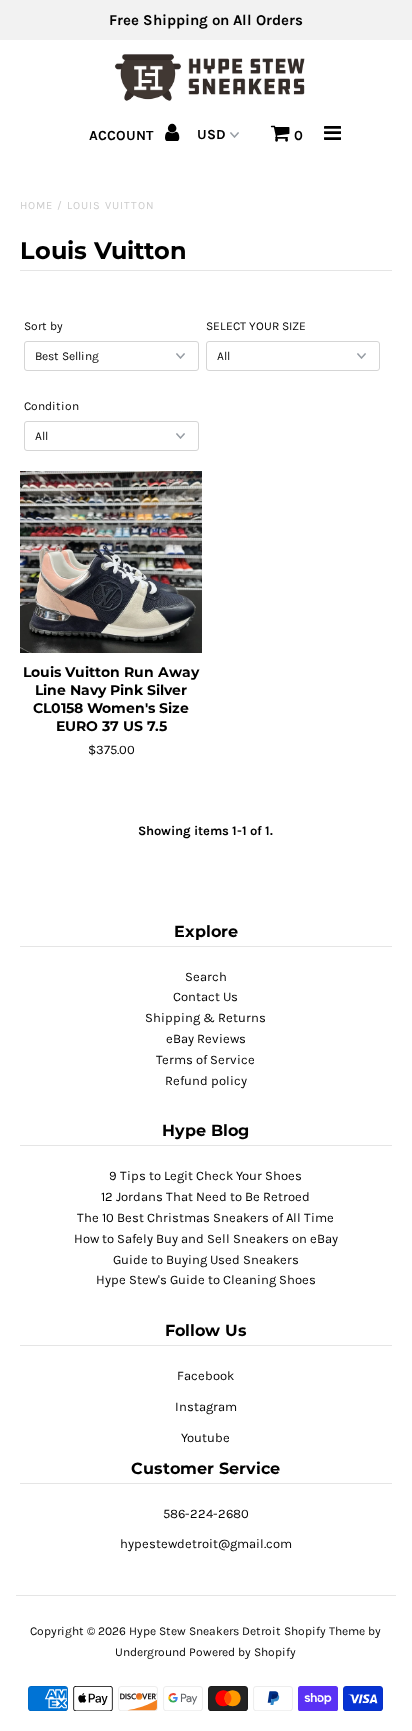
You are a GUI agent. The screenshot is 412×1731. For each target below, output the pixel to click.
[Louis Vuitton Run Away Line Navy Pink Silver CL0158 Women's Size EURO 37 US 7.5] (111, 562)
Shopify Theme (324, 1631)
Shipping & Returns (205, 1017)
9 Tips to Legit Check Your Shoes (205, 1175)
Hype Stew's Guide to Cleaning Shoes (206, 1279)
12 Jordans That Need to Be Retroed (205, 1196)
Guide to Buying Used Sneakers (206, 1259)
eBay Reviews (206, 1038)
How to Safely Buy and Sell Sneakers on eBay (206, 1238)
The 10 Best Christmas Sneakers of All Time (205, 1217)
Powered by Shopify (242, 1652)
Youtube (205, 1437)
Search (206, 976)
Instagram (206, 1406)
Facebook (205, 1375)
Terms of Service (205, 1059)
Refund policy (206, 1080)
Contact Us (205, 996)
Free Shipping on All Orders (206, 20)
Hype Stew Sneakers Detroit (205, 1631)
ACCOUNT (123, 135)
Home (36, 205)
